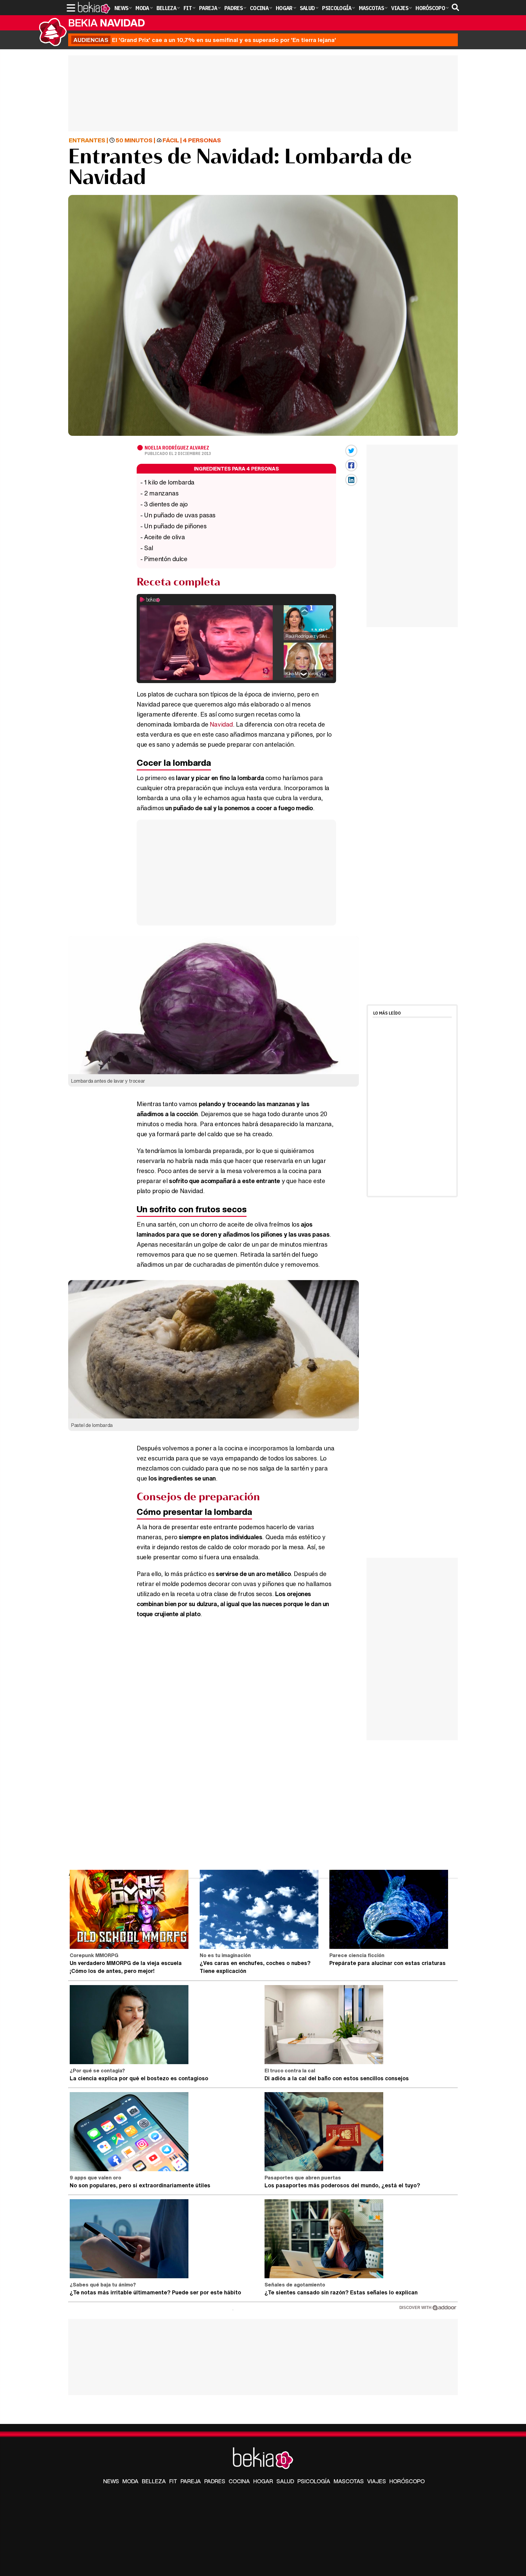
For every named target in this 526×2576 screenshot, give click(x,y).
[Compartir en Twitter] (351, 451)
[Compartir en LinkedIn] (351, 480)
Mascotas (349, 2481)
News (111, 2481)
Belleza (154, 2481)
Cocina (239, 2481)
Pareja (191, 2481)
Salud (285, 2481)
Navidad (221, 724)
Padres (215, 2481)
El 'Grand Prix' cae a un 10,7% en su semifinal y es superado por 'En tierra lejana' (205, 40)
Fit (173, 2481)
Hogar (263, 2481)
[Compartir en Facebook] (351, 465)
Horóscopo (407, 2481)
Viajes (377, 2481)
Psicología (314, 2481)
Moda (130, 2481)
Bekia (107, 23)
